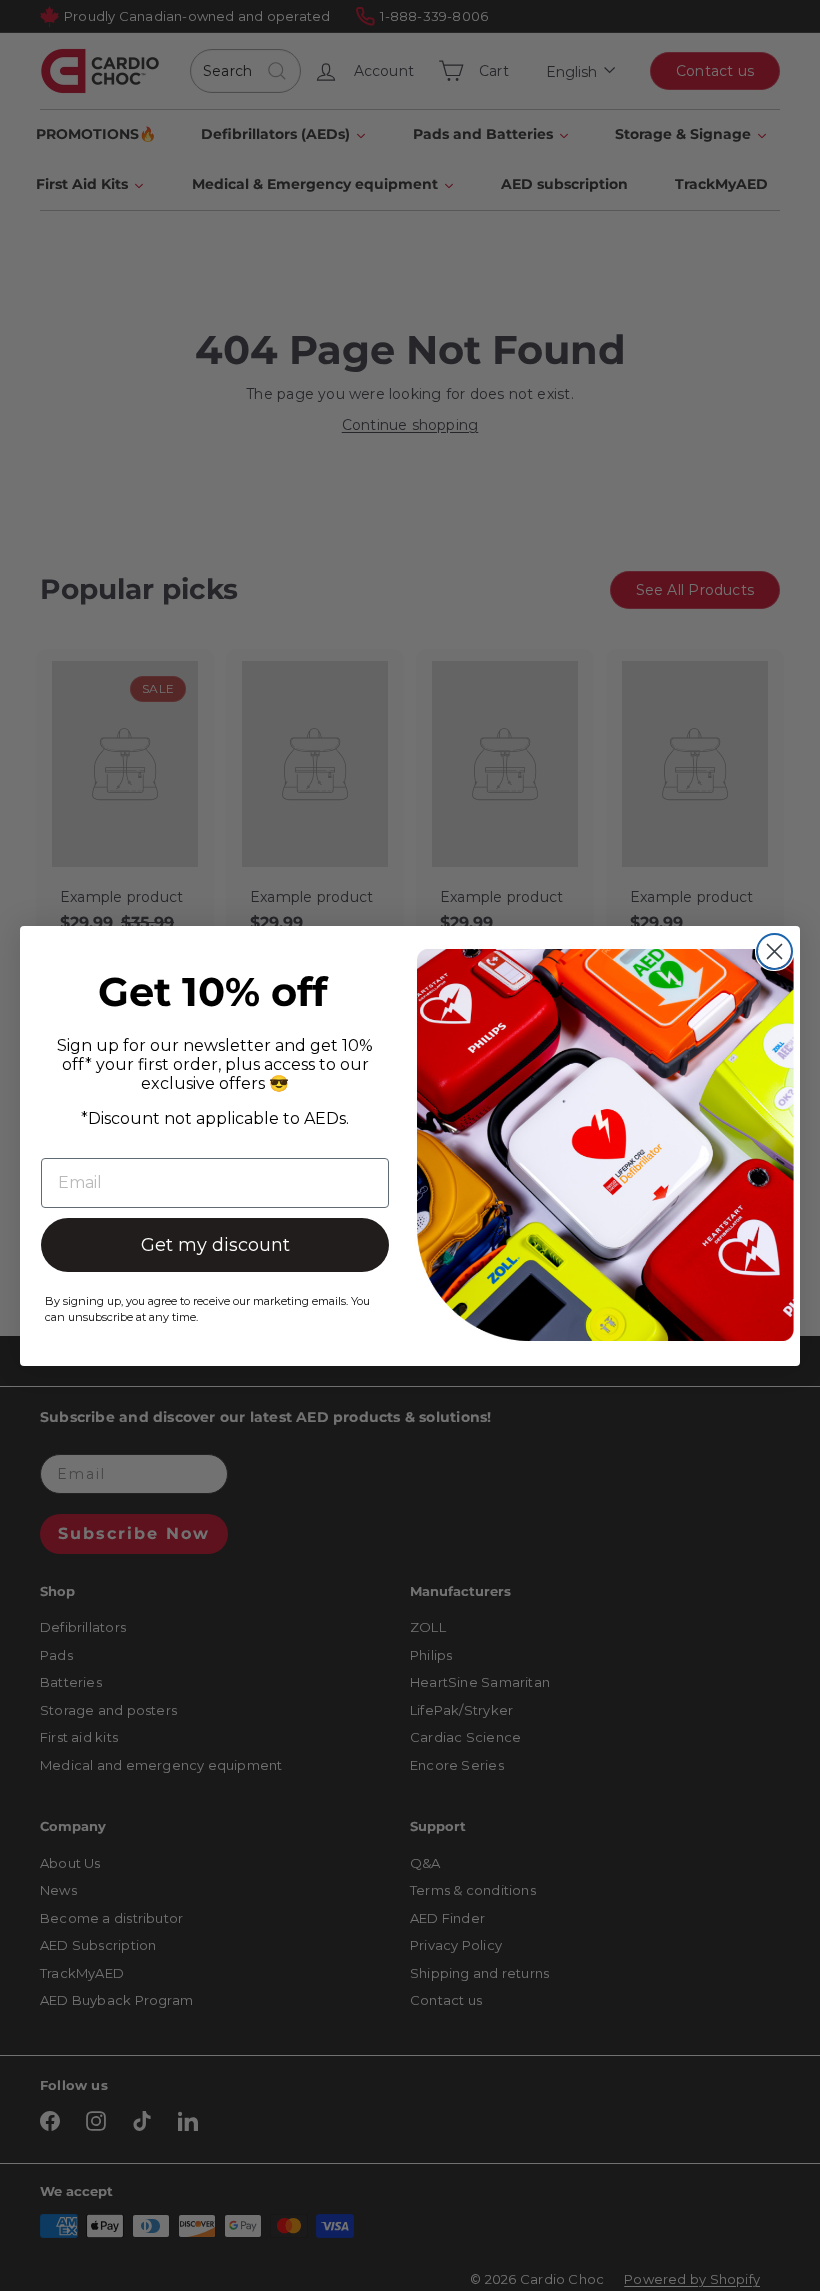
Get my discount (215, 1245)
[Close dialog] (774, 951)
